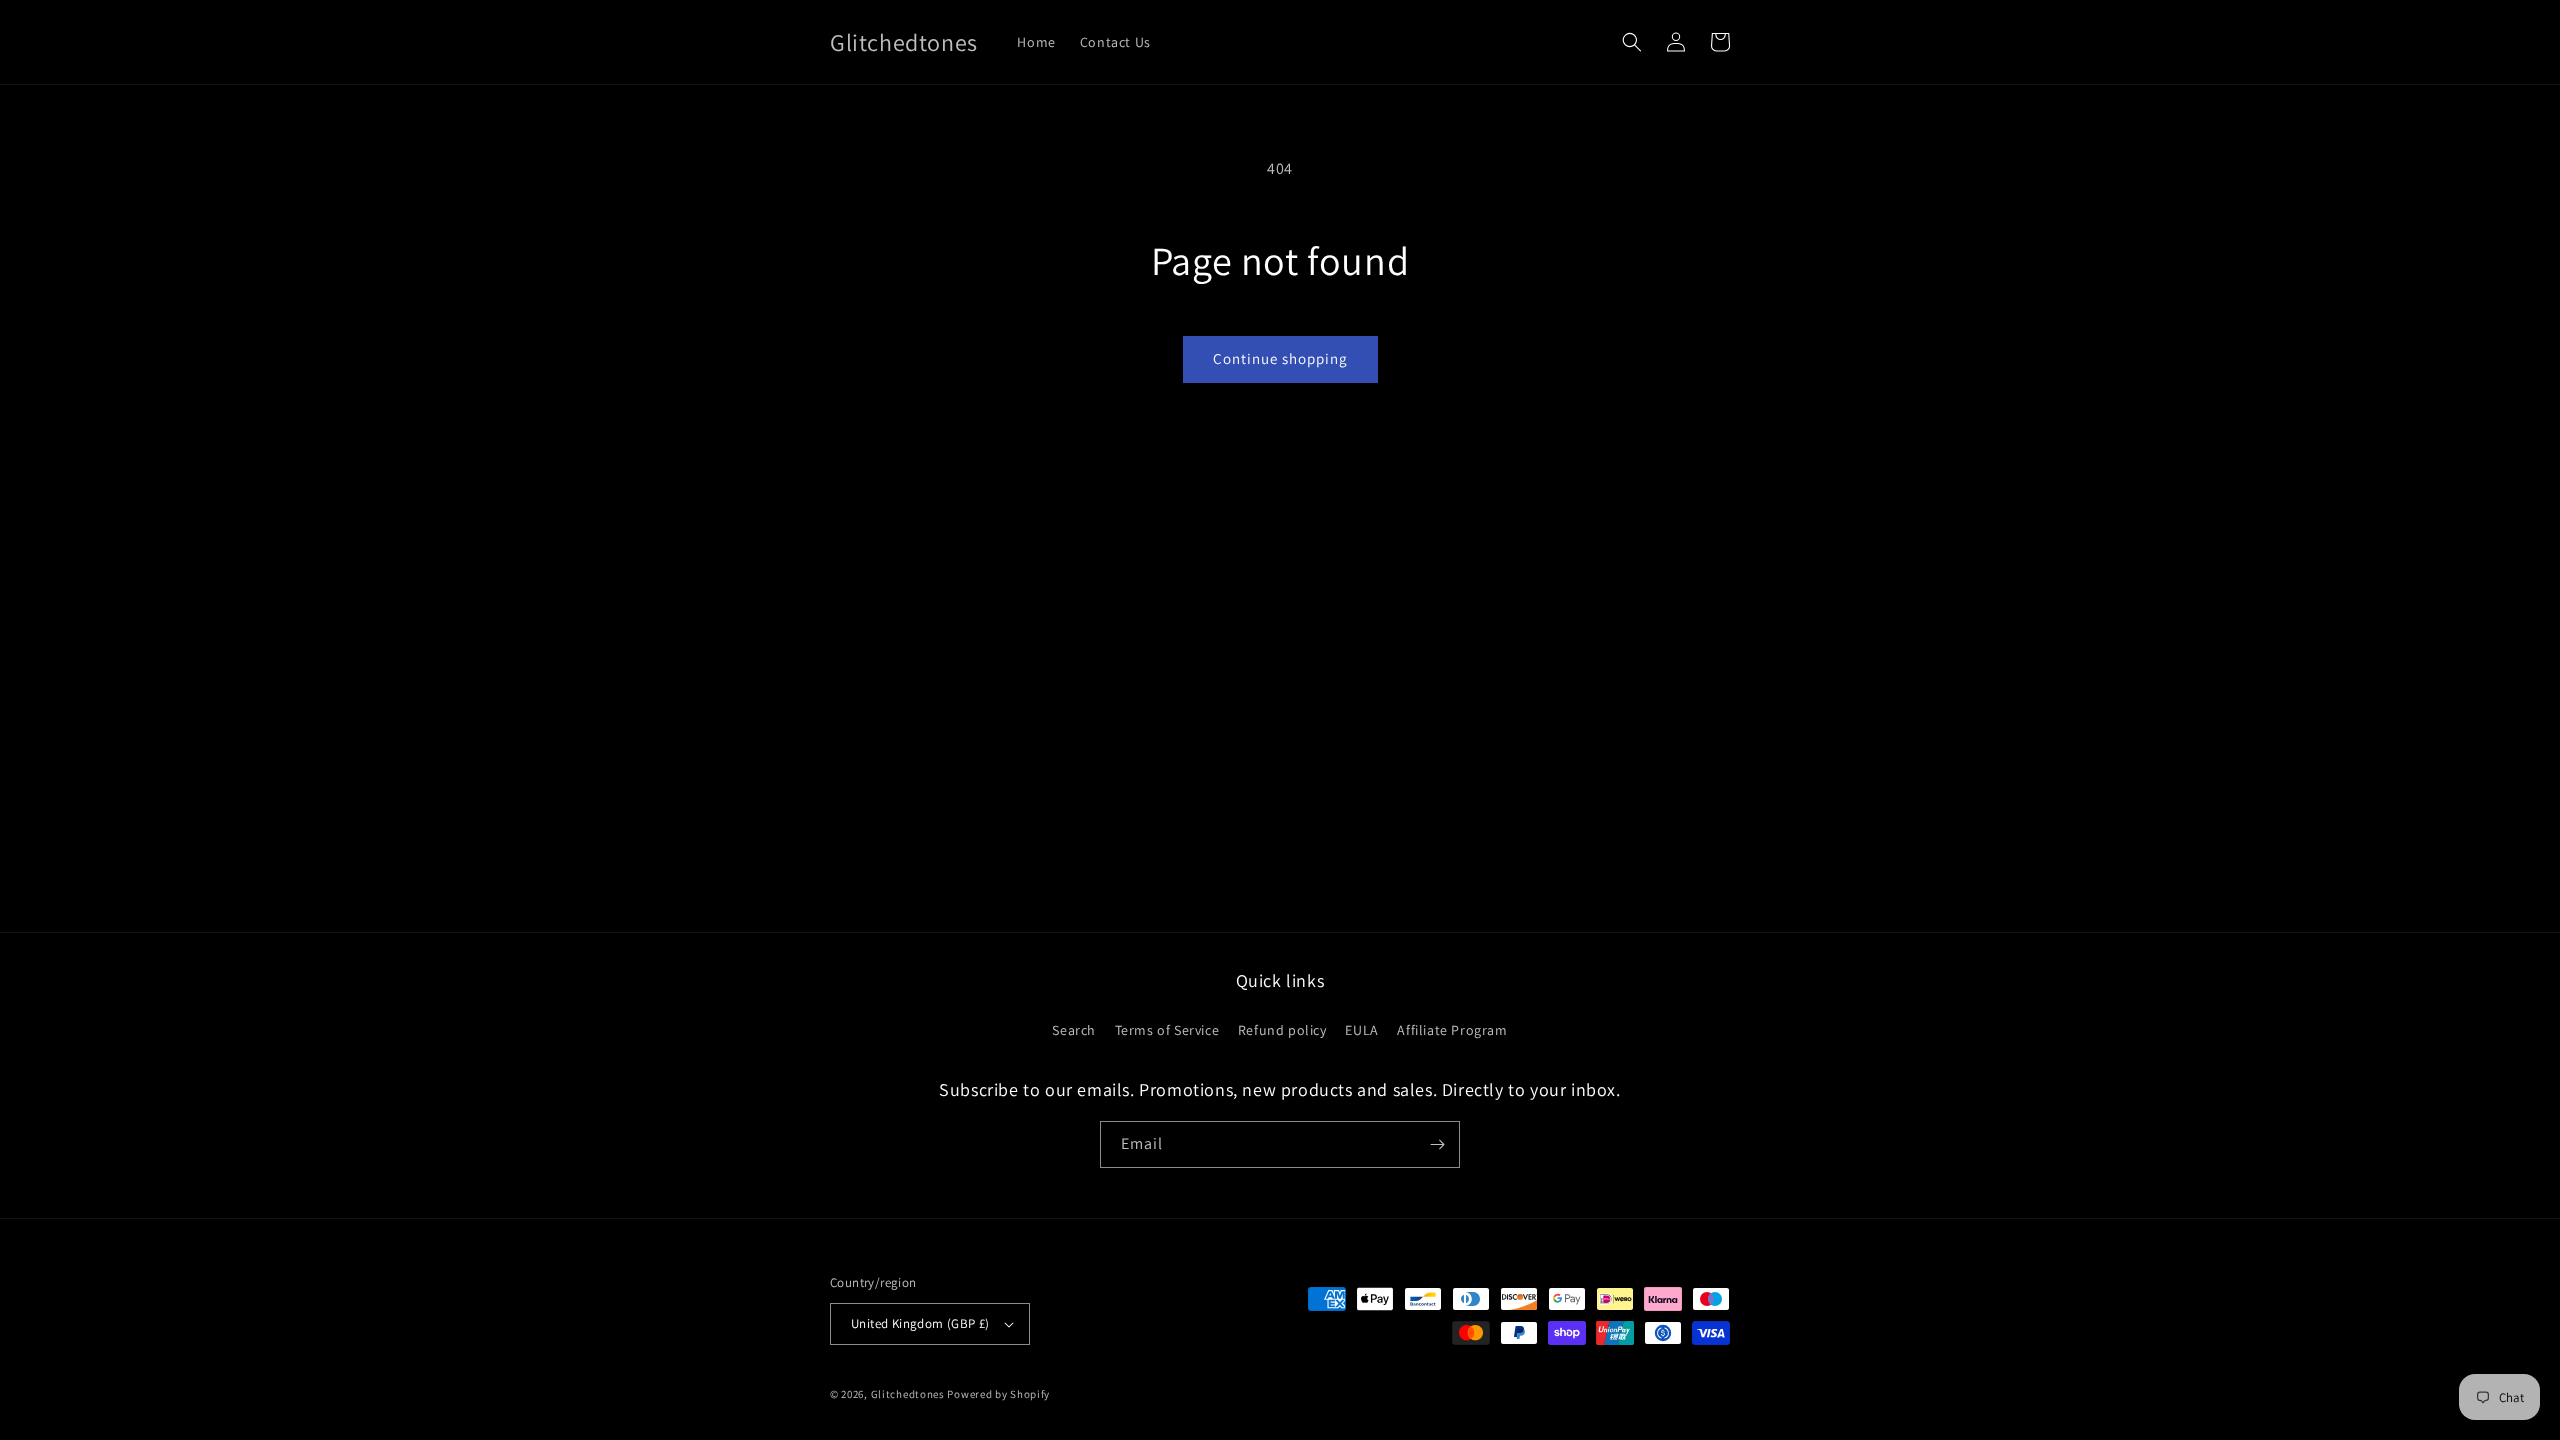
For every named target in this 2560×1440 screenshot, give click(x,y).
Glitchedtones (908, 1394)
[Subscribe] (1437, 1144)
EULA (1361, 1030)
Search (1074, 1030)
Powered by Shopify (998, 1394)
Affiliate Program (1452, 1030)
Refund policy (1282, 1030)
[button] (1632, 42)
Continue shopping (1280, 358)
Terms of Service (1167, 1030)
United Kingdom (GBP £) (920, 1323)
